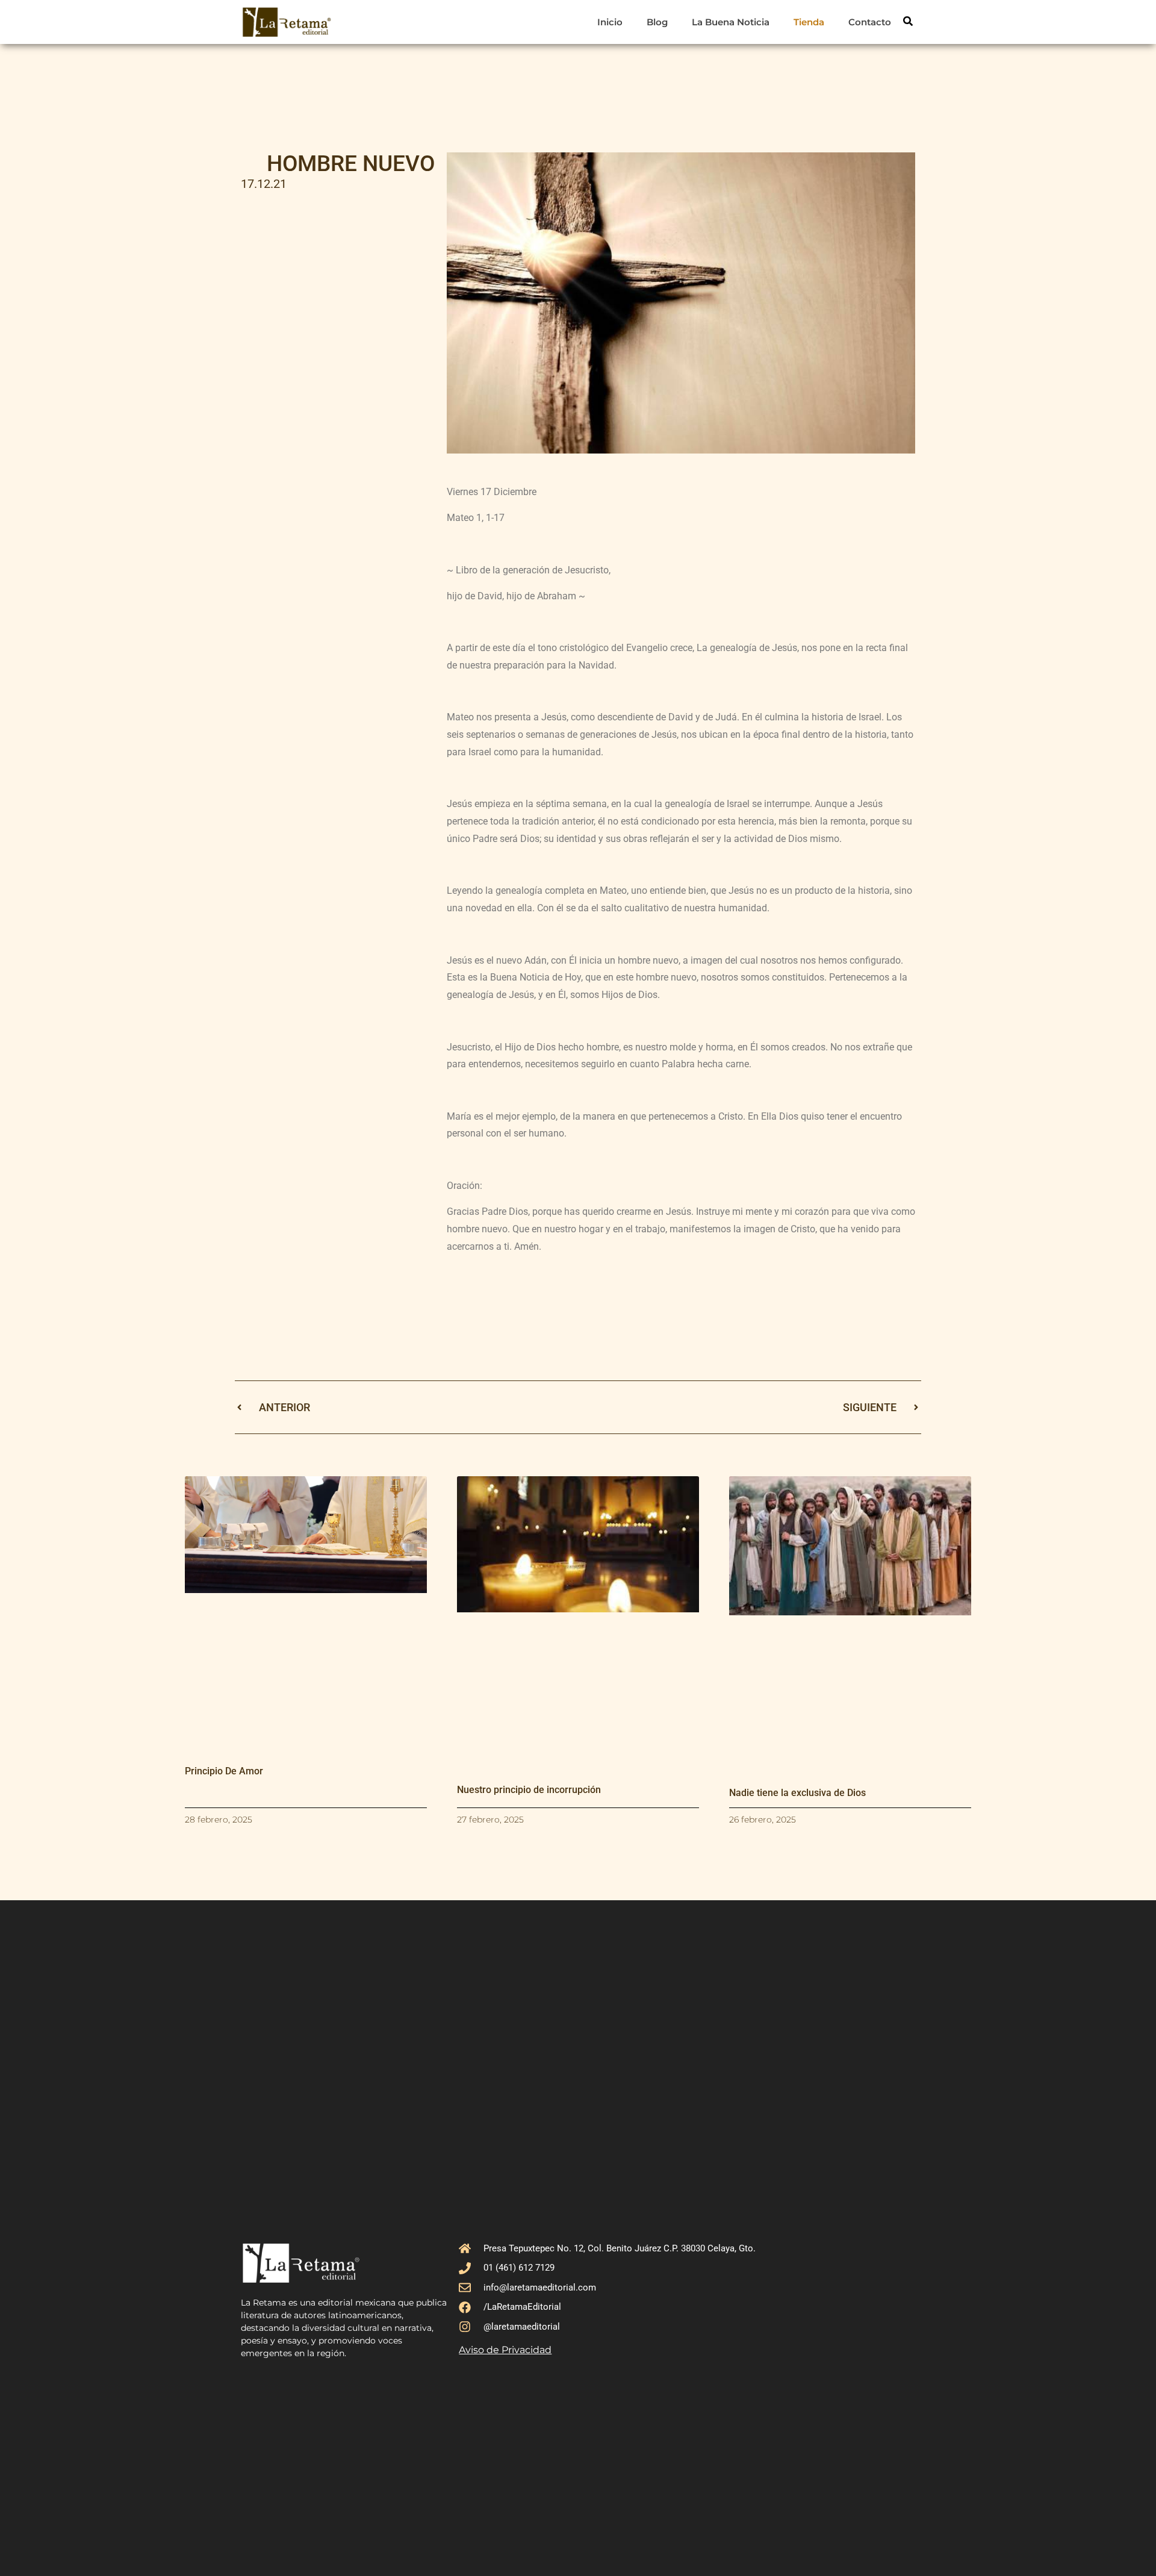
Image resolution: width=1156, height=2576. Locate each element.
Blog (657, 22)
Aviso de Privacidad (505, 2350)
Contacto (870, 22)
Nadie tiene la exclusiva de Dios (797, 1793)
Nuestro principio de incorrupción (529, 1790)
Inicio (610, 22)
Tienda (809, 22)
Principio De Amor (224, 1771)
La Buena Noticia (731, 22)
